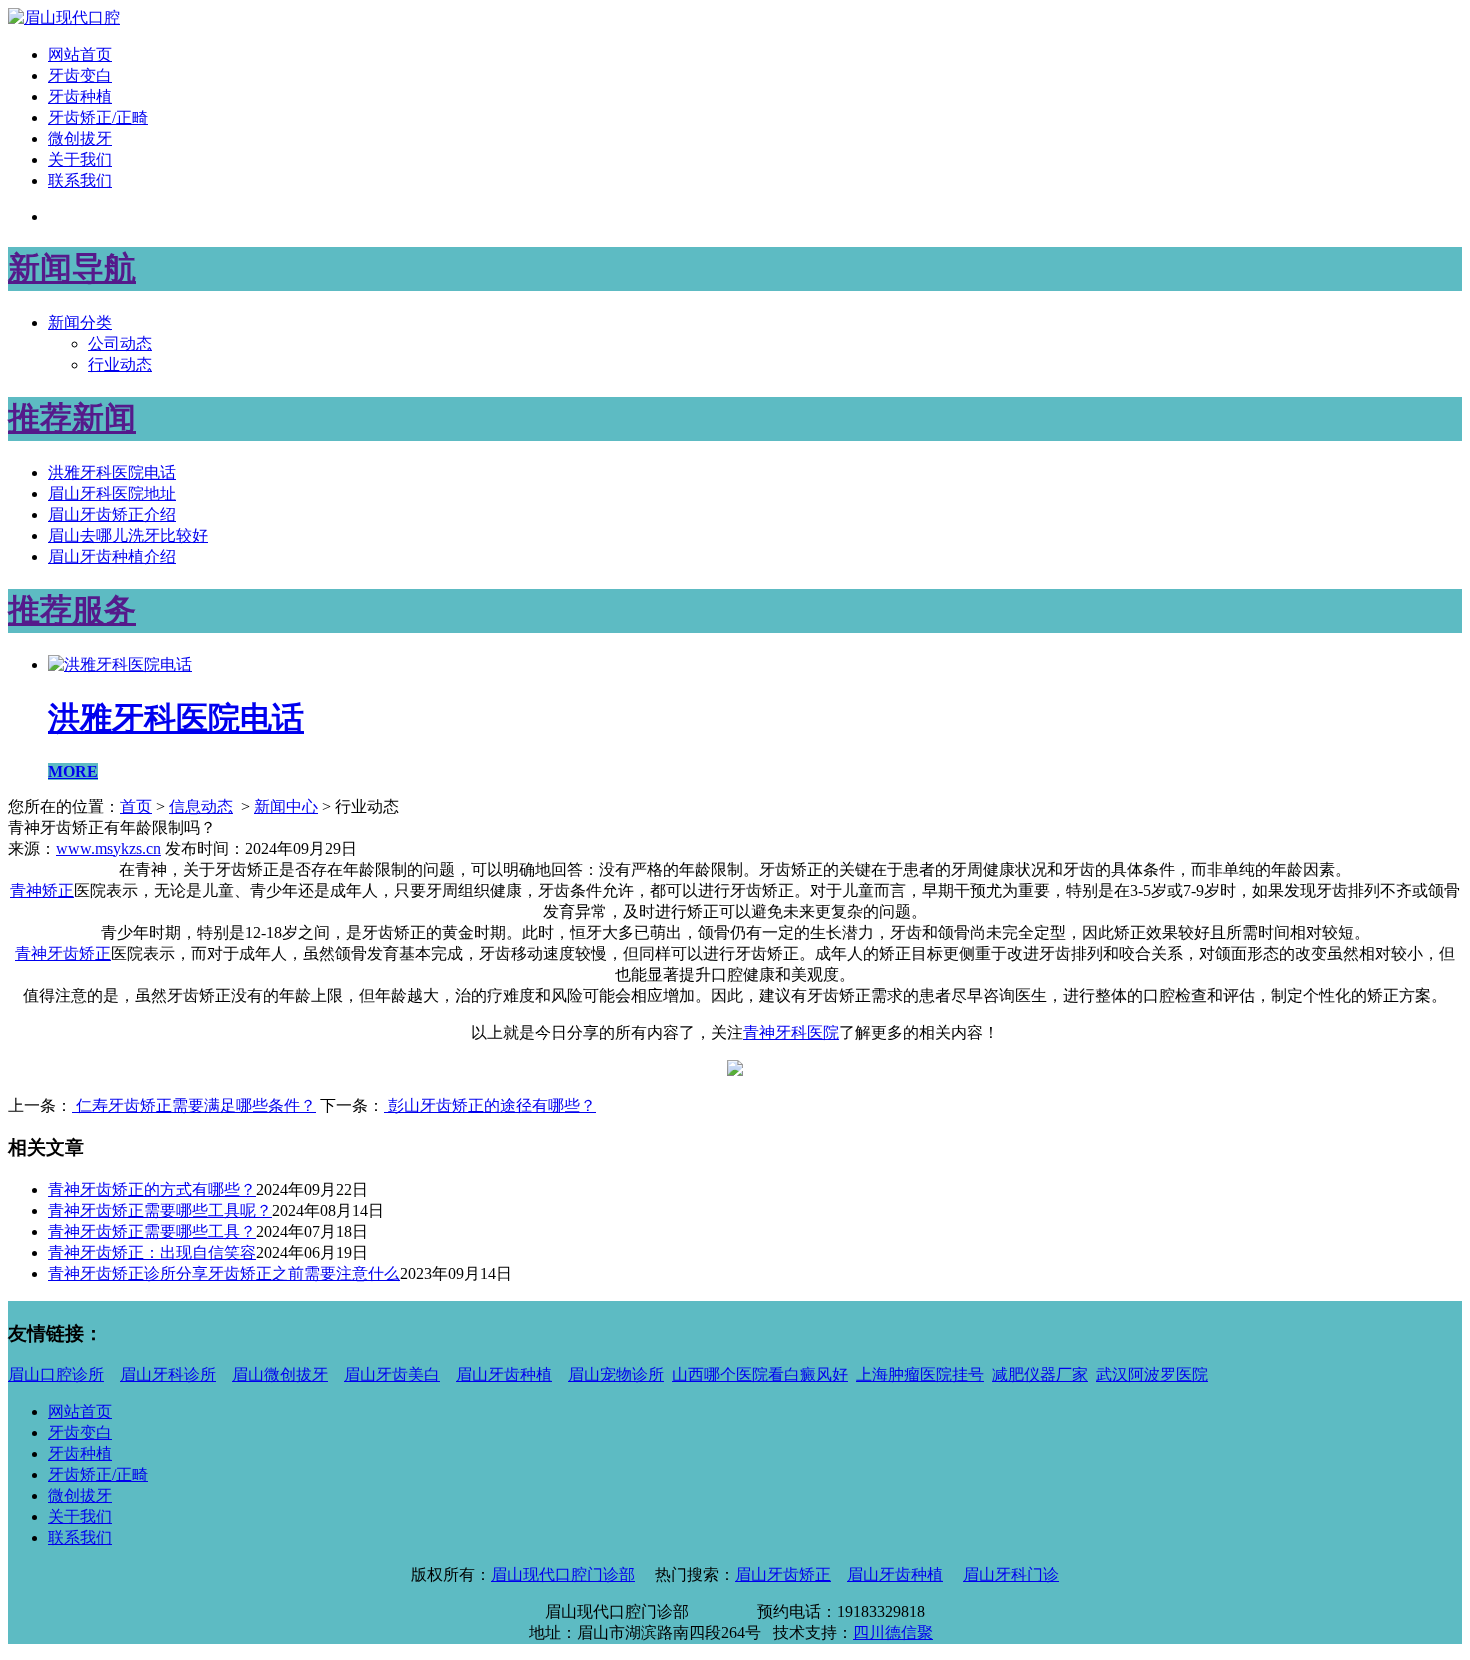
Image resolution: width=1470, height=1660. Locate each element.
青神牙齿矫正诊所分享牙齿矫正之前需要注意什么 (224, 1273)
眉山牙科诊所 (168, 1374)
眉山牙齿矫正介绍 (112, 514)
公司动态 (120, 343)
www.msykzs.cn (108, 848)
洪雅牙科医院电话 (112, 472)
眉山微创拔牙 (280, 1374)
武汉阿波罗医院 (1152, 1374)
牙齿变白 (80, 75)
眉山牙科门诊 (1011, 1574)
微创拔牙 (80, 138)
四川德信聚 (893, 1632)
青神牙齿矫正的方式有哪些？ (152, 1189)
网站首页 (80, 54)
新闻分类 (80, 322)
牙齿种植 (80, 96)
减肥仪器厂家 (1040, 1374)
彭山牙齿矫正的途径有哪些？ (490, 1105)
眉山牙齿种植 (504, 1374)
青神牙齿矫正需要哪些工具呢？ (160, 1210)
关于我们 (80, 159)
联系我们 (80, 180)
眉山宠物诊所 (616, 1374)
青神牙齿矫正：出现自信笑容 (152, 1252)
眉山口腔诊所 (56, 1374)
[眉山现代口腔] (64, 17)
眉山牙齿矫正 (783, 1574)
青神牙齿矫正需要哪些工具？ (152, 1231)
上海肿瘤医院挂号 (920, 1374)
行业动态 (120, 364)
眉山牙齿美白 (392, 1374)
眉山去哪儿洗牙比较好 (128, 535)
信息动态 (201, 806)
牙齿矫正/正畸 (98, 117)
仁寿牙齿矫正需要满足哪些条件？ (194, 1105)
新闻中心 (286, 806)
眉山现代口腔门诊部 (563, 1574)
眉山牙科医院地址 (112, 493)
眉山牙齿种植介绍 (112, 556)
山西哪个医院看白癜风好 (760, 1374)
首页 (136, 806)
